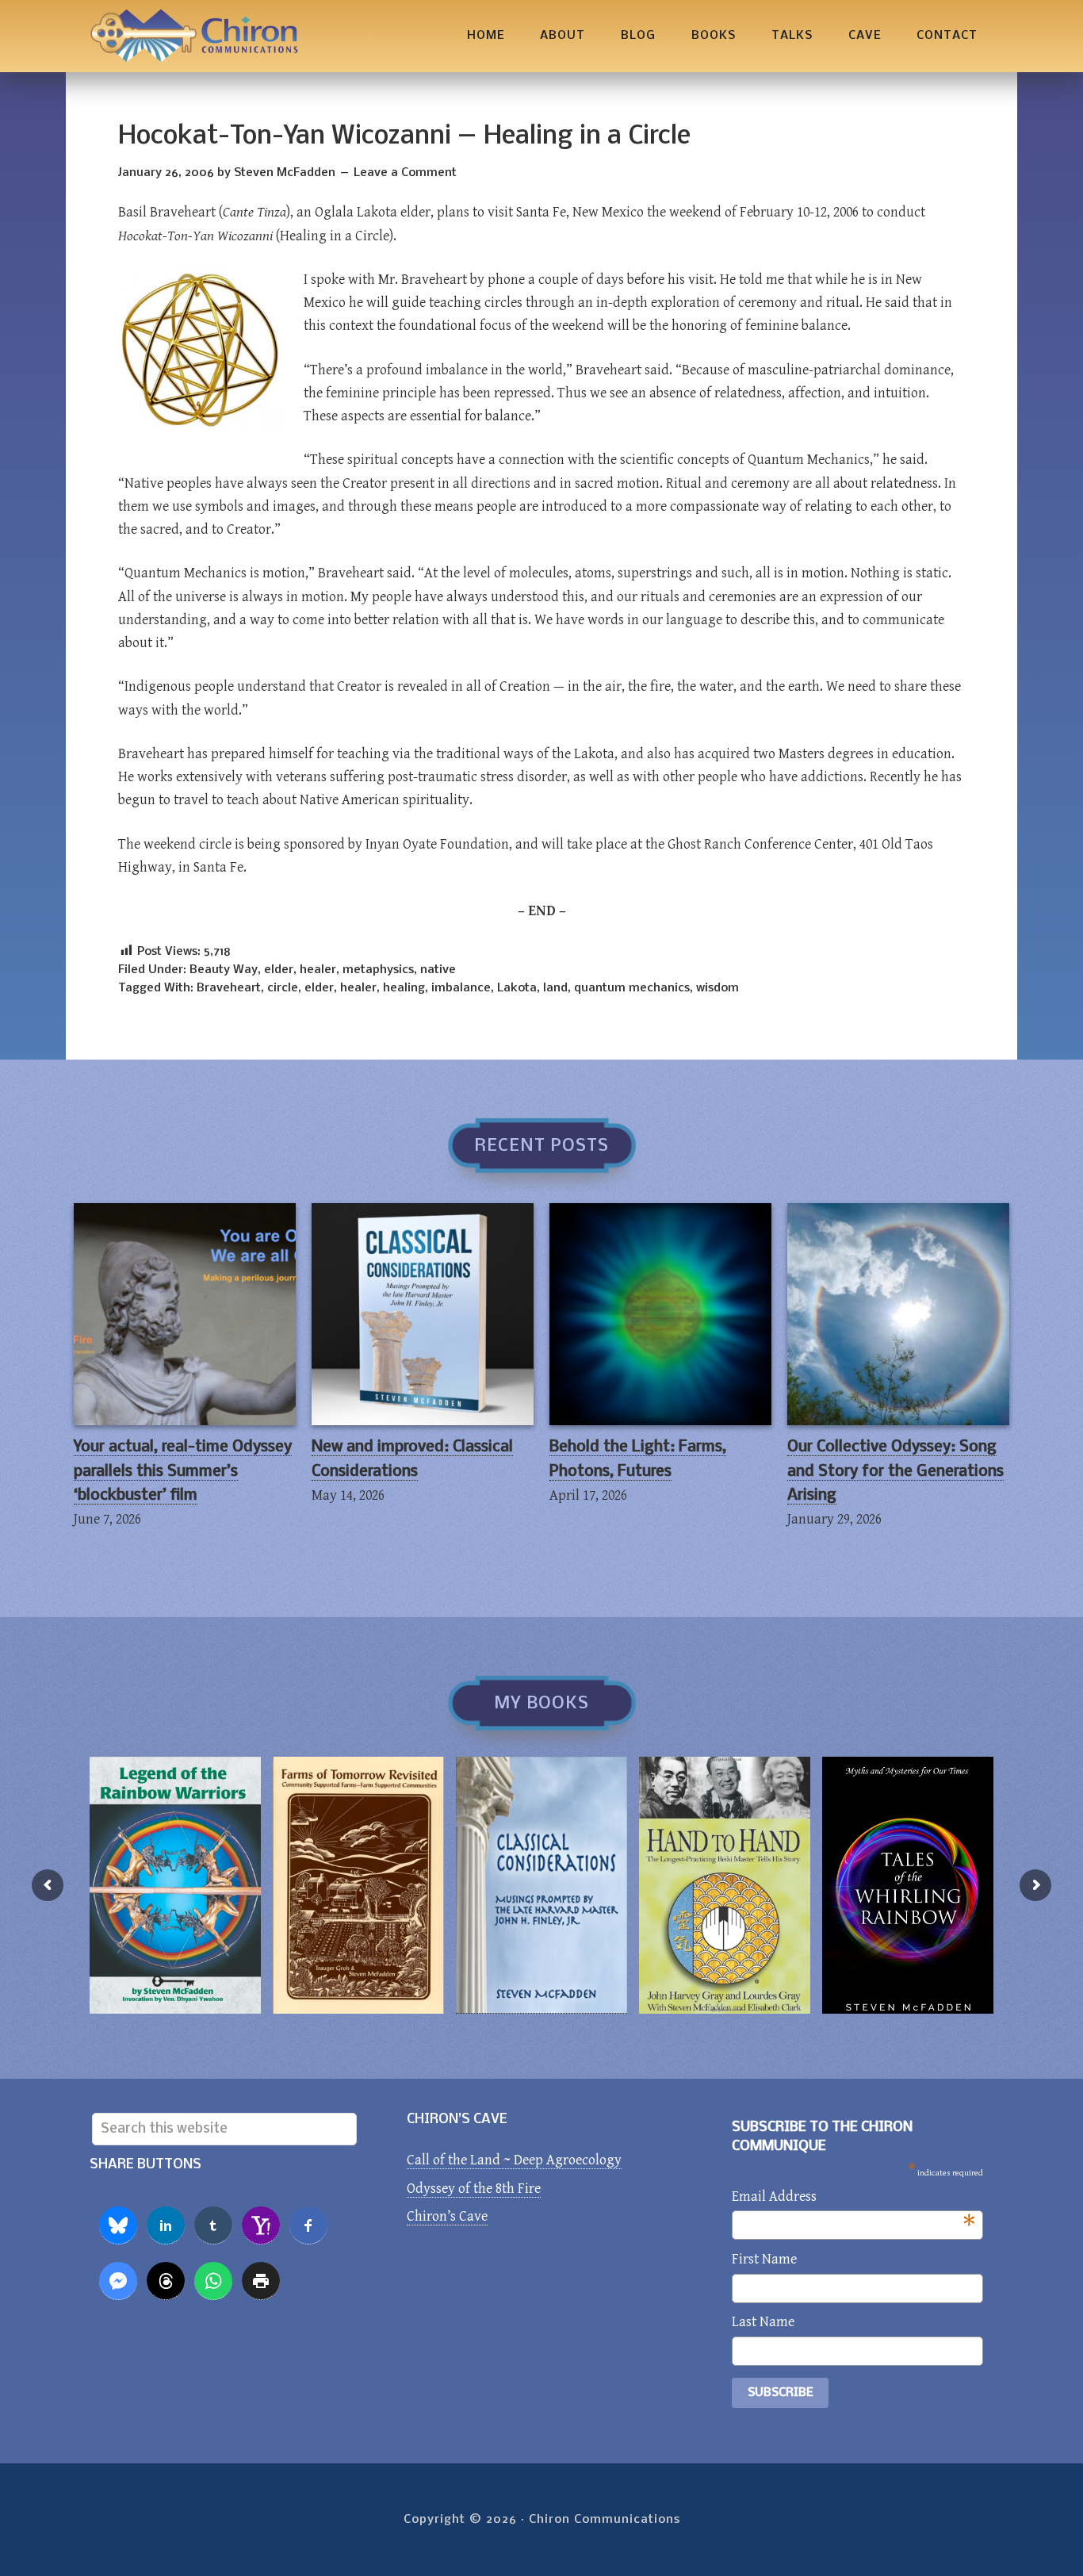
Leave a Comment (405, 173)
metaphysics (378, 970)
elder (279, 970)
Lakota (517, 988)
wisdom (718, 988)
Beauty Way (224, 970)
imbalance (461, 988)
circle (283, 988)
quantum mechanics (632, 988)
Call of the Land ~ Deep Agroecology (514, 2160)
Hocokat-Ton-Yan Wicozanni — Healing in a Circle (404, 137)
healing (404, 988)
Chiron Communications (194, 36)
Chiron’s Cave (447, 2216)
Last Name (763, 2322)
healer (318, 970)
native (438, 970)
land (555, 988)
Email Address (853, 2198)
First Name (764, 2259)
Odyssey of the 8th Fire (474, 2189)
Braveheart (229, 988)
